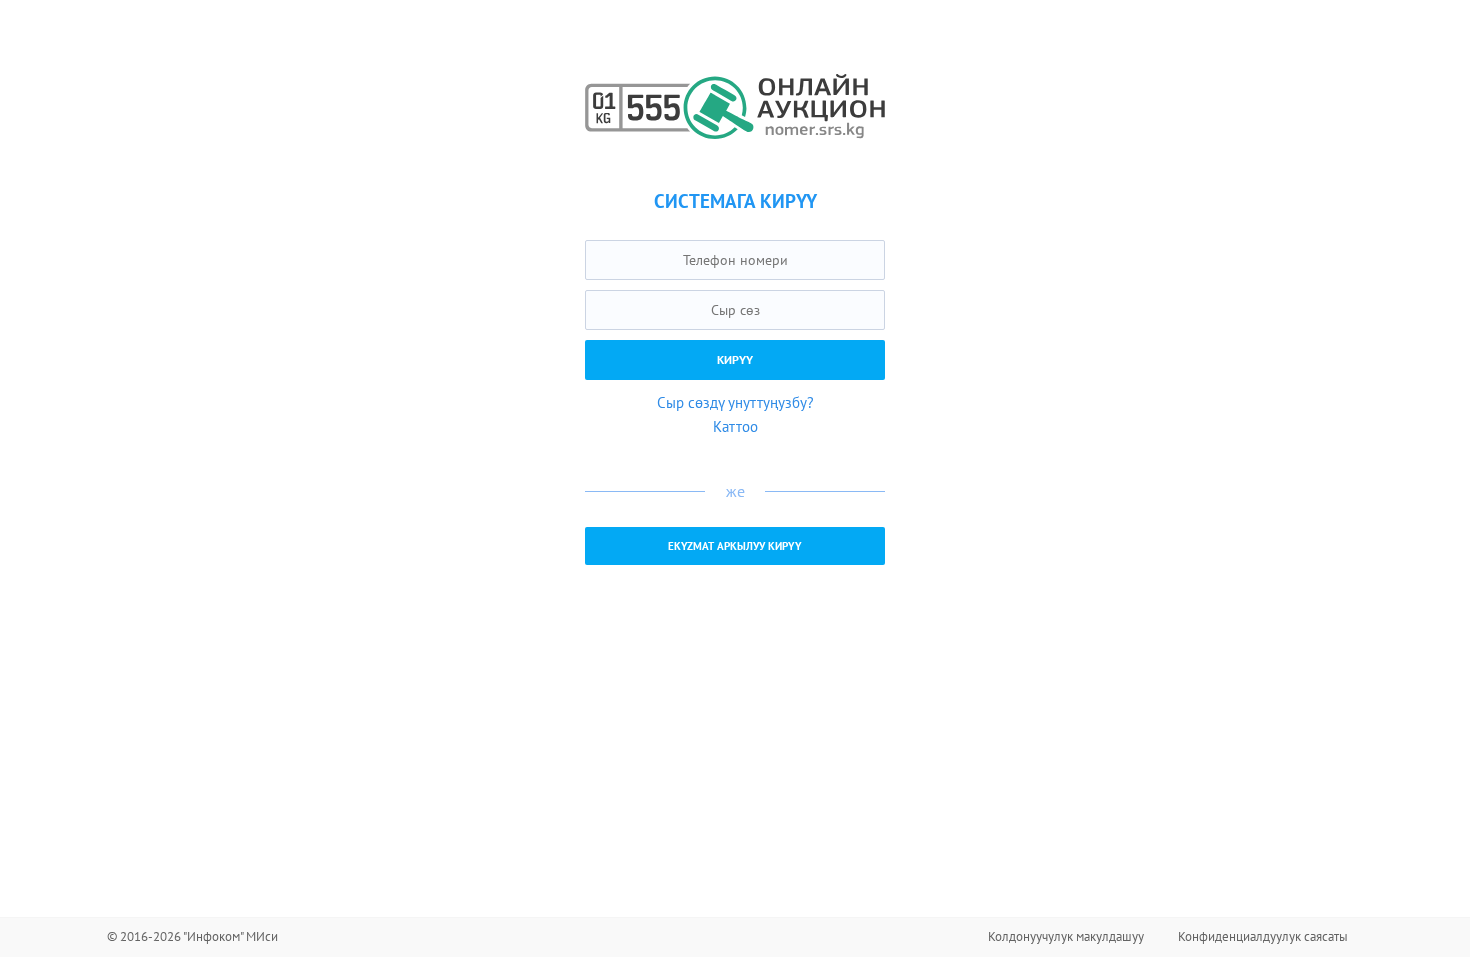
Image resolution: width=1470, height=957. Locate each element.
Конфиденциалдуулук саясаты (1263, 936)
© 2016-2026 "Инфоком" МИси (192, 936)
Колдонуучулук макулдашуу (1066, 936)
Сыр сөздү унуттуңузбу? (735, 402)
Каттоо (735, 426)
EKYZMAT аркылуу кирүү (735, 546)
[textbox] (735, 260)
